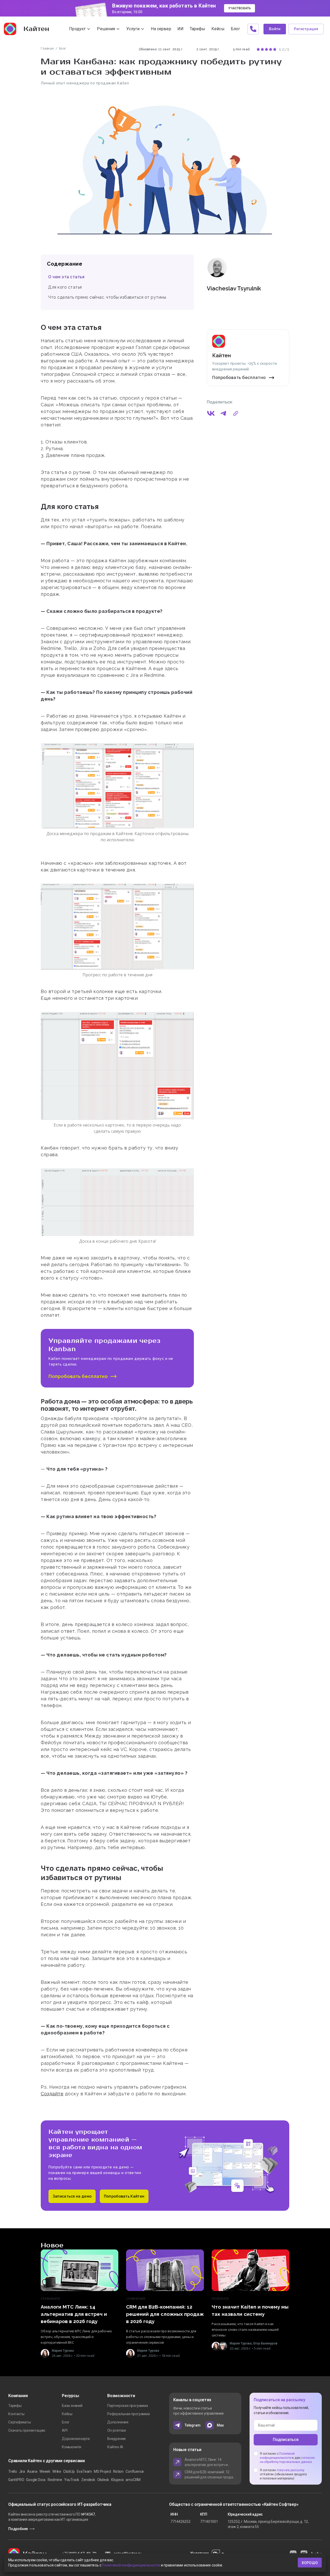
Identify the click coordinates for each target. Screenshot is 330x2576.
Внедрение (117, 2439)
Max (220, 2425)
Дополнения (118, 2422)
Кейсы (67, 2414)
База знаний (72, 2406)
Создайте (52, 2094)
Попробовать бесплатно (239, 378)
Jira (22, 2471)
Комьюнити (72, 2447)
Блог (66, 2422)
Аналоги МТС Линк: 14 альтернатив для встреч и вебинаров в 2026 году (206, 2462)
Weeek (45, 2471)
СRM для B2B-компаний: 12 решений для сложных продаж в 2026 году (210, 2475)
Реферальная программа (129, 2414)
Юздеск (117, 2480)
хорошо (310, 2563)
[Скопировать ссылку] (236, 414)
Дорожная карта (76, 2439)
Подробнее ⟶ (21, 2529)
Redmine (55, 2480)
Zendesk (88, 2480)
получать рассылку (291, 2470)
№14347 (88, 2514)
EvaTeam (84, 2471)
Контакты (16, 2414)
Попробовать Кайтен (124, 2196)
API (65, 2430)
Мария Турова (63, 2351)
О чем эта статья (66, 277)
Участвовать (240, 8)
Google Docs (36, 2480)
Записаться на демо (72, 2196)
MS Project (102, 2471)
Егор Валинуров (265, 2343)
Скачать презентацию (27, 2430)
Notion (118, 2471)
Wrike (57, 2471)
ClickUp (69, 2471)
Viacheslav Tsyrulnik (234, 288)
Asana (32, 2471)
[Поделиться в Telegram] (223, 414)
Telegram (192, 2425)
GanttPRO (16, 2480)
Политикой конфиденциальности (131, 2565)
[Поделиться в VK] (211, 414)
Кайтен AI (115, 2447)
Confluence (135, 2471)
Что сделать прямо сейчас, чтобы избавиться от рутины (107, 297)
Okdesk (103, 2480)
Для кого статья (65, 287)
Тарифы (15, 2406)
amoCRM (133, 2480)
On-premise (117, 2430)
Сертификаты (20, 2422)
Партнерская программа (128, 2406)
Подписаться (286, 2440)
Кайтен (36, 29)
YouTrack (72, 2480)
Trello (13, 2471)
